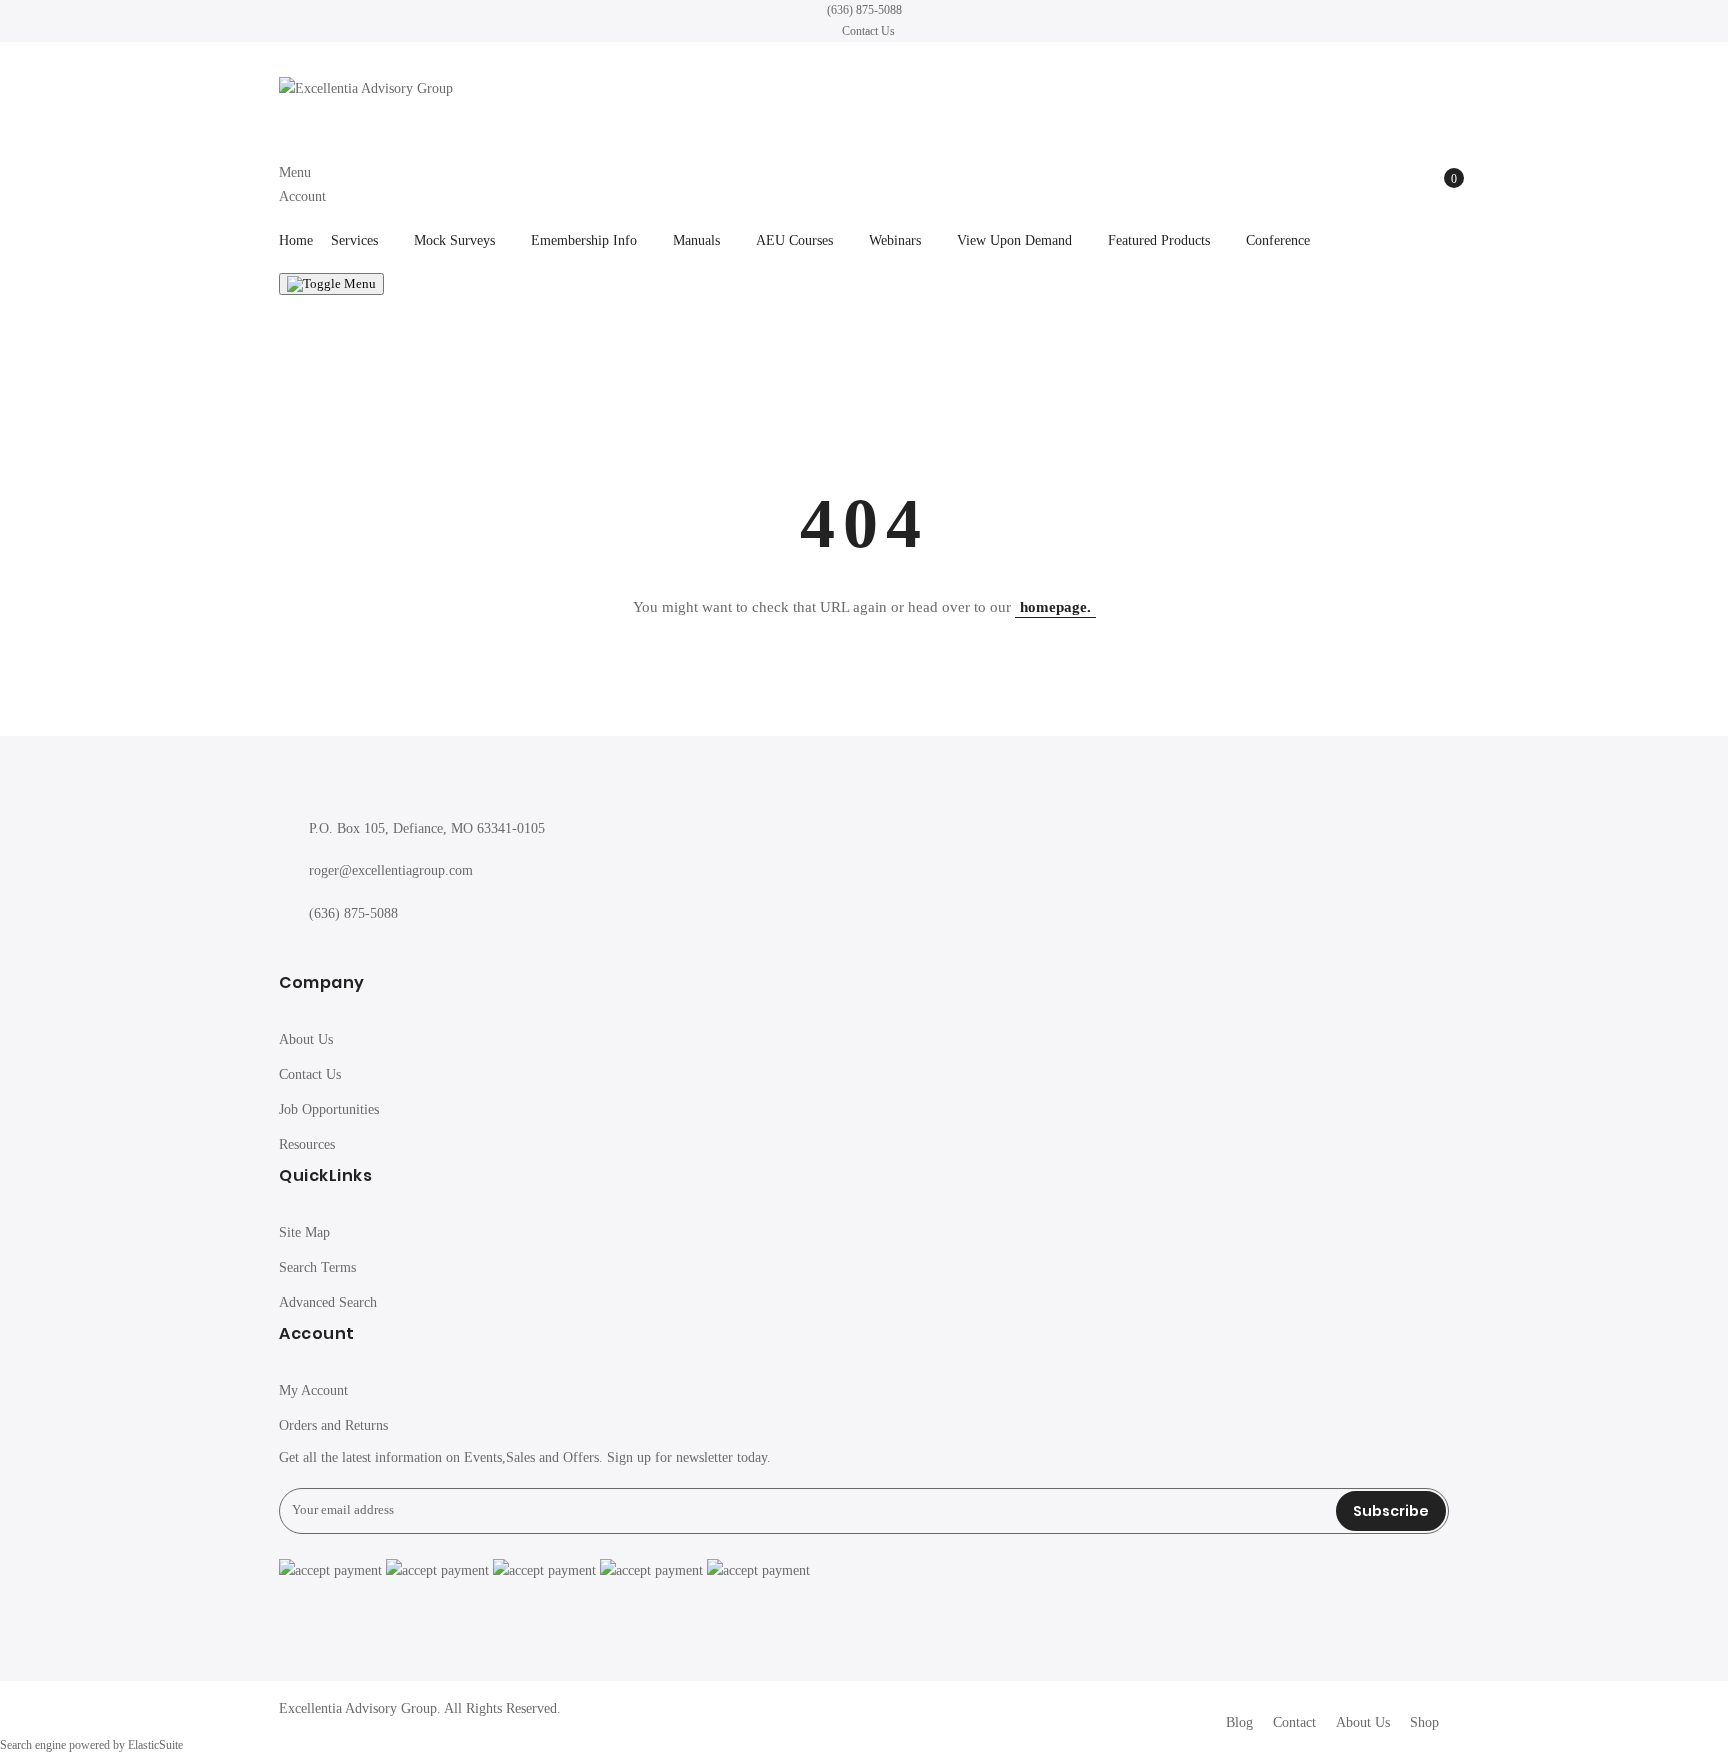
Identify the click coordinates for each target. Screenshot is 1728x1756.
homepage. (1055, 607)
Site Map (304, 1232)
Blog (1239, 1722)
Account (302, 196)
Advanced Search (328, 1302)
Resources (307, 1144)
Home (296, 240)
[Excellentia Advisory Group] (864, 89)
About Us (306, 1039)
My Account (313, 1390)
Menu (295, 172)
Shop (1424, 1722)
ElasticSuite (155, 1745)
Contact (1294, 1722)
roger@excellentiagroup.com (391, 870)
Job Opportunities (329, 1109)
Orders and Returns (333, 1425)
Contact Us (868, 31)
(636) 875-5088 (864, 10)
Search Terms (317, 1267)
